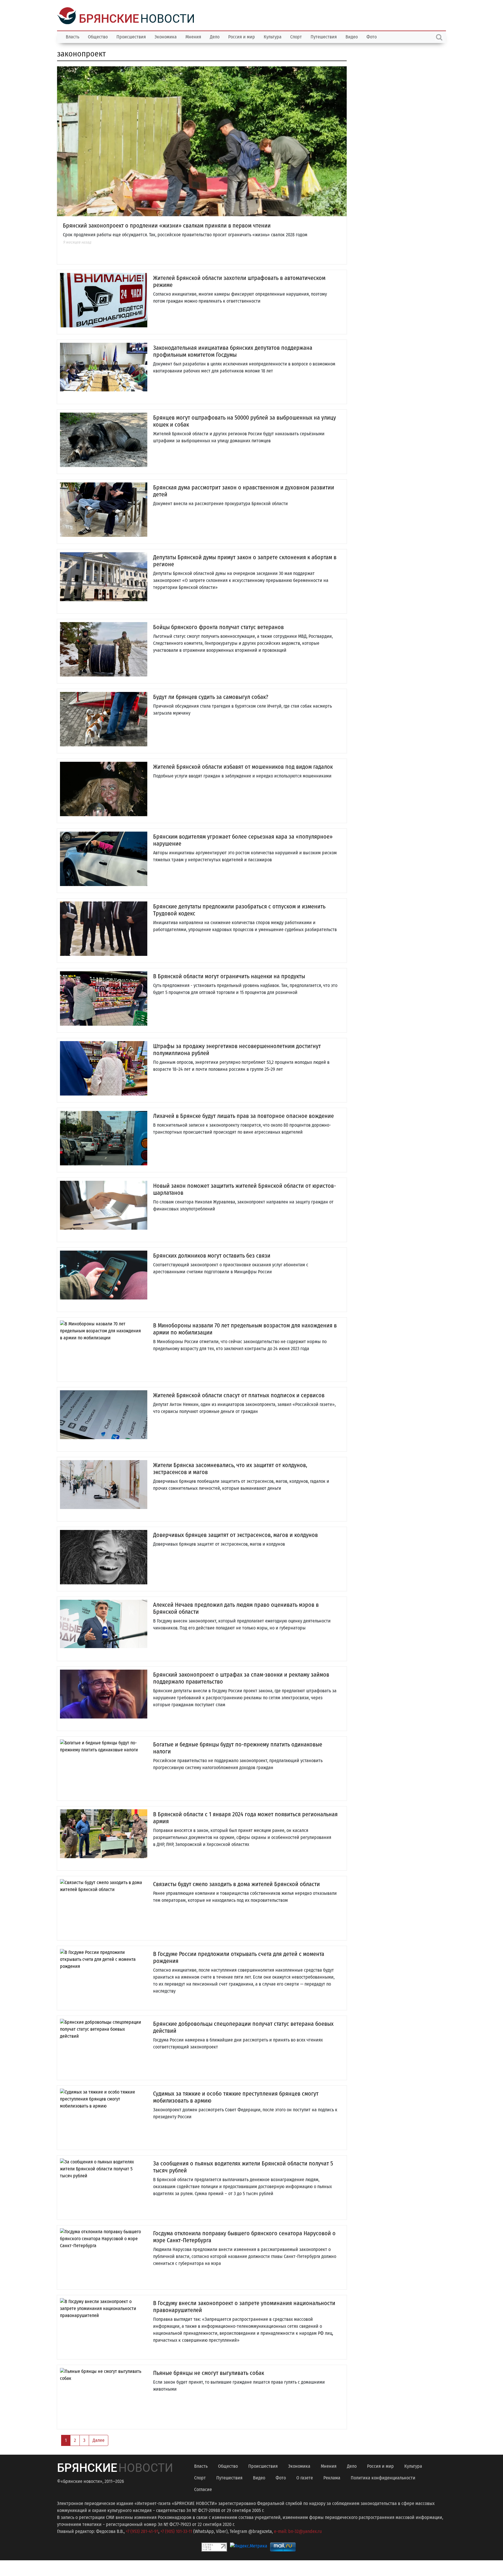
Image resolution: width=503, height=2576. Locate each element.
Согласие (203, 2489)
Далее (99, 2440)
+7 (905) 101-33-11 (176, 2531)
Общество (98, 36)
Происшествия (131, 36)
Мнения (193, 36)
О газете (305, 2477)
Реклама (332, 2477)
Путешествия (324, 36)
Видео (352, 36)
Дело (215, 36)
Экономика (166, 36)
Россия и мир (242, 36)
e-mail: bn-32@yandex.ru (298, 2531)
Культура (273, 36)
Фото (372, 36)
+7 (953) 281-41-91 (142, 2531)
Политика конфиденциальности (383, 2477)
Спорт (296, 36)
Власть (72, 36)
